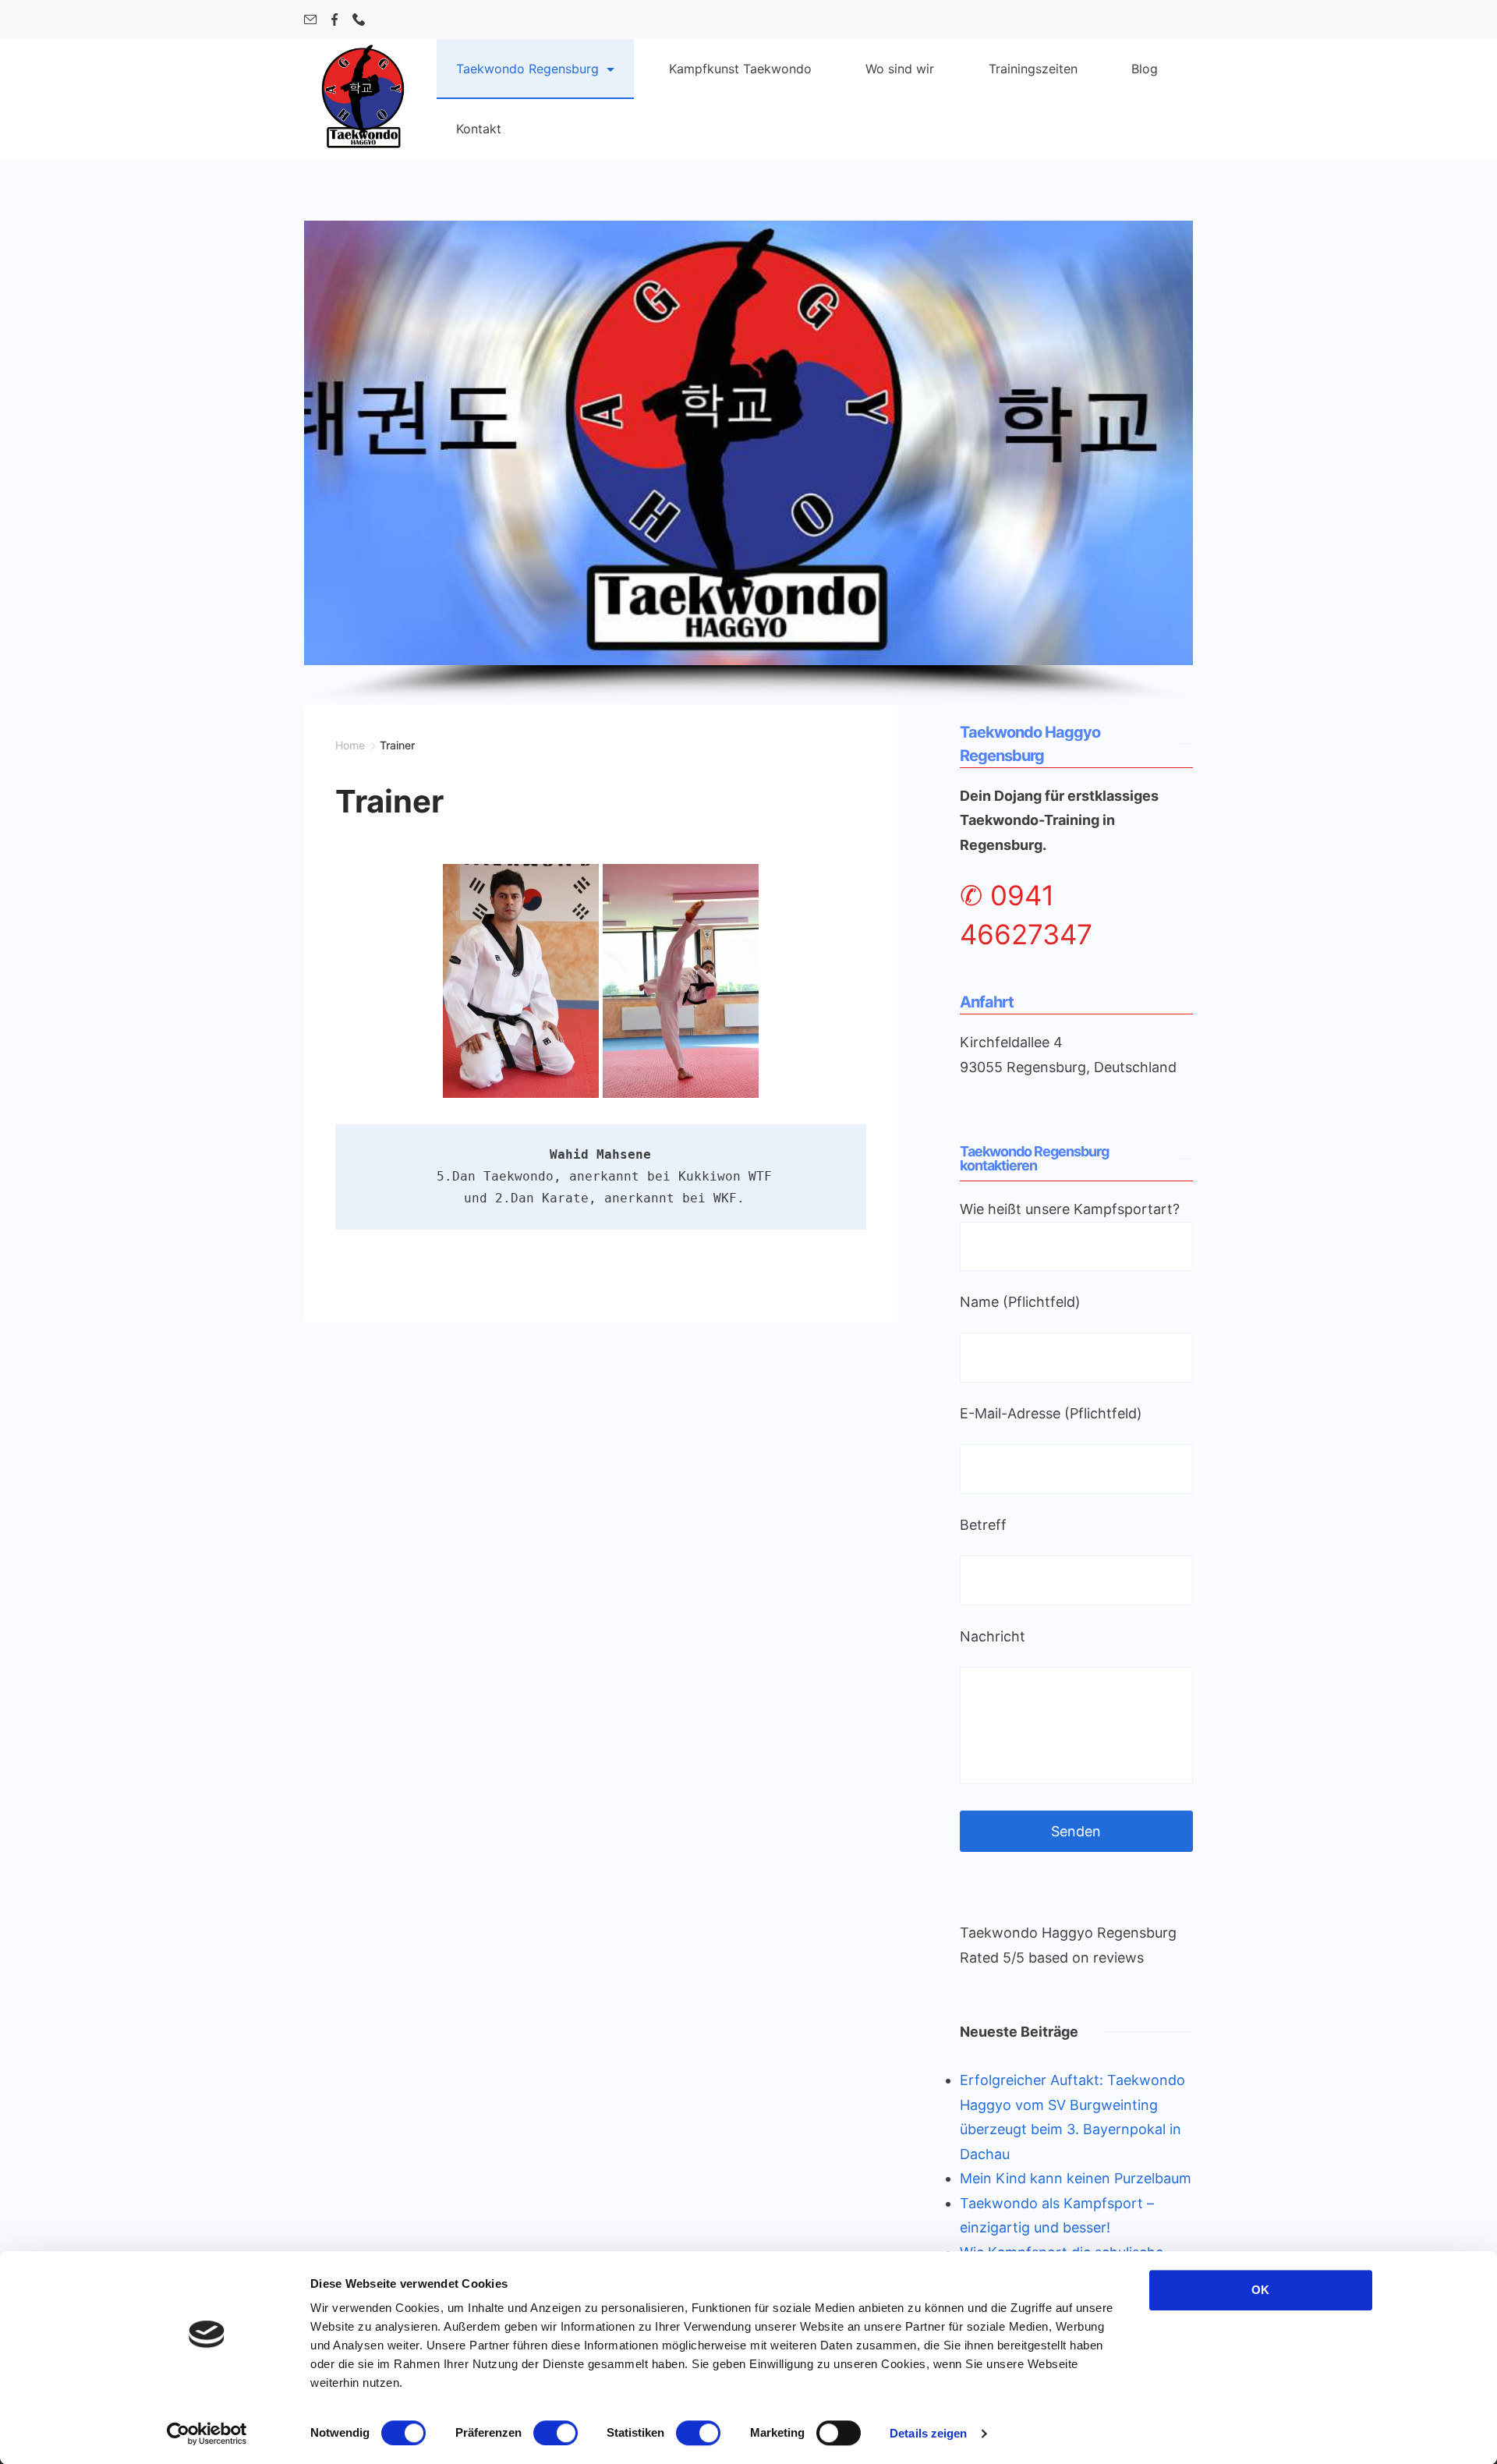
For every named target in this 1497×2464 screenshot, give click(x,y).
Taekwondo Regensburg (527, 69)
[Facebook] (334, 19)
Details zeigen (928, 2433)
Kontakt (479, 129)
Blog (1145, 69)
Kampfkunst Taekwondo (740, 69)
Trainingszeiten (1033, 69)
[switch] (556, 2433)
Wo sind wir (900, 69)
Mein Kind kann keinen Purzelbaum (1076, 2178)
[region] (748, 463)
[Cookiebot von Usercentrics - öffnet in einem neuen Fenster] (207, 2434)
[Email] (310, 19)
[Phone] (359, 19)
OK (1260, 2290)
